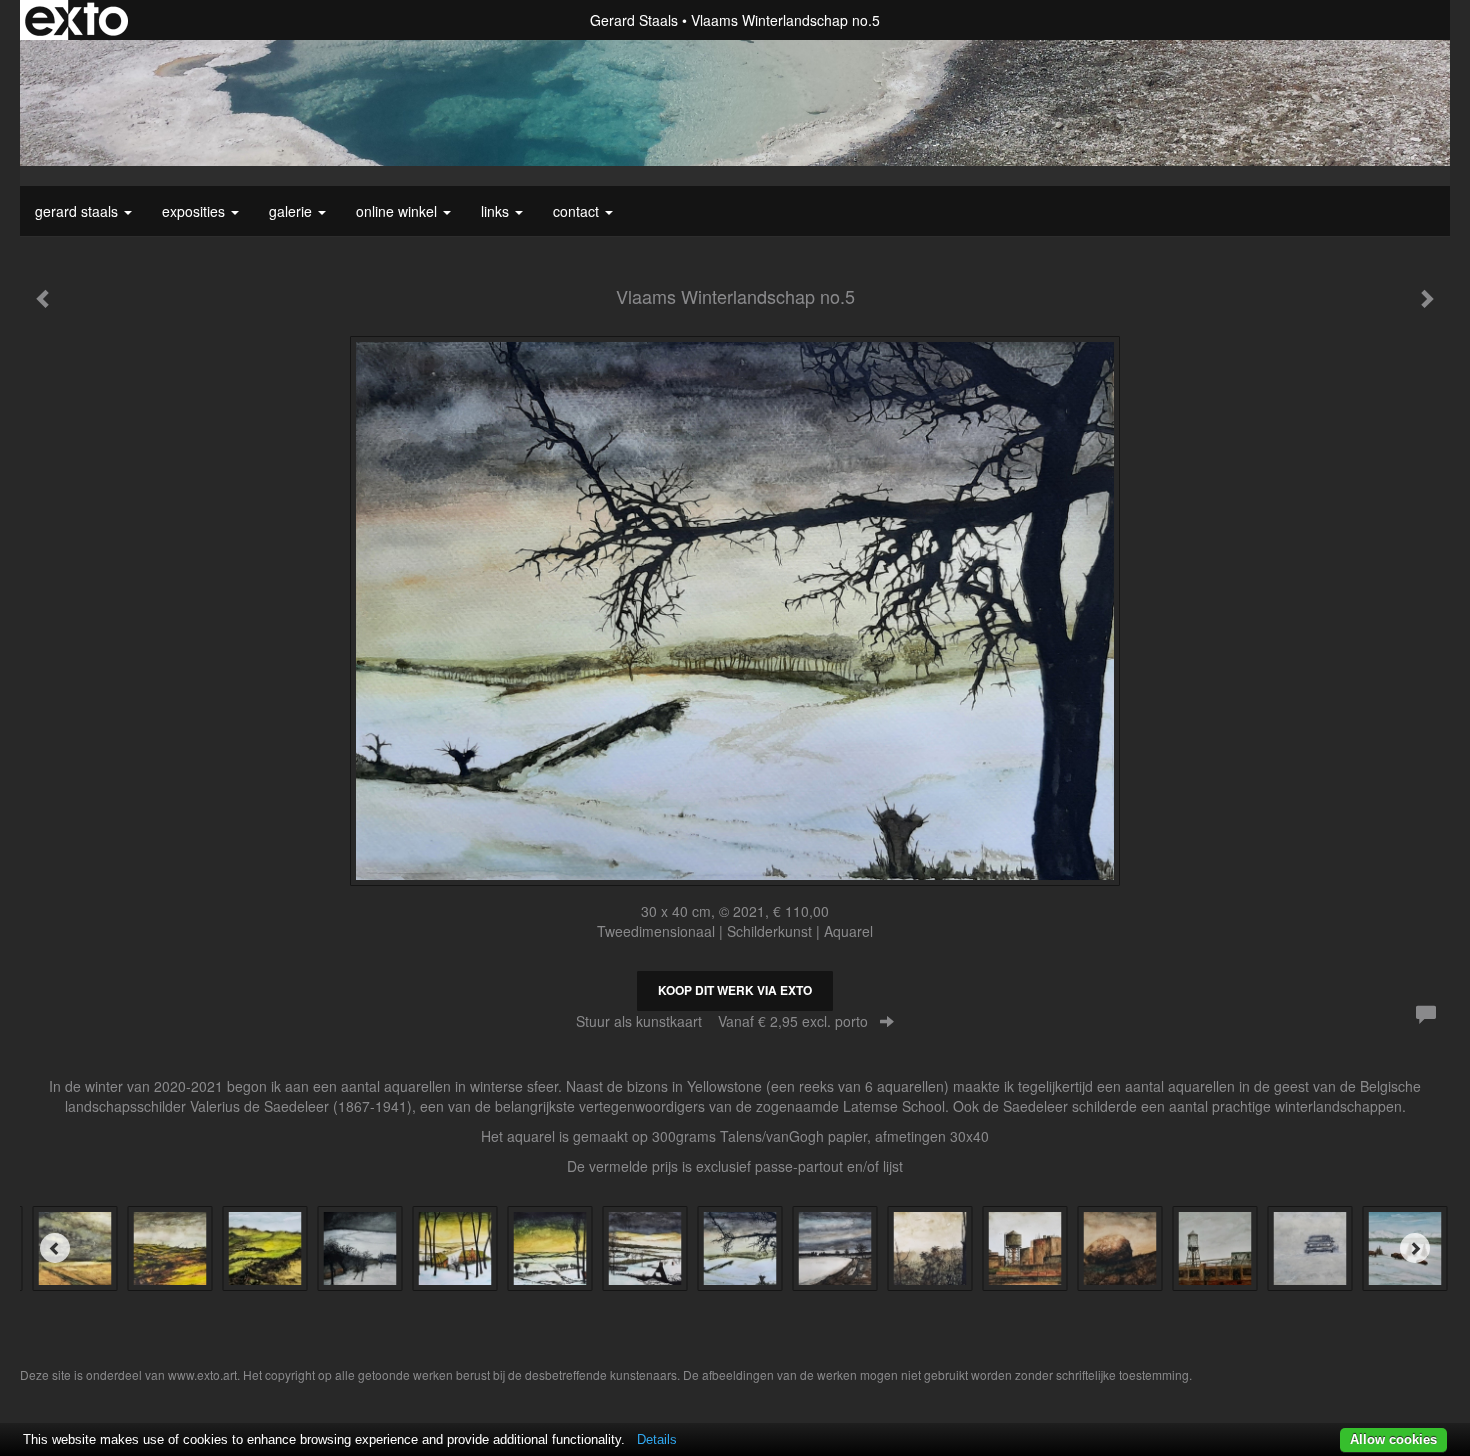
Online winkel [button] (398, 211)
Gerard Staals (634, 20)
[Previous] (55, 1248)
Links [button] (497, 211)
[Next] (1415, 1248)
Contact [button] (578, 211)
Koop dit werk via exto (735, 990)
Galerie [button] (292, 211)
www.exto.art (202, 1374)
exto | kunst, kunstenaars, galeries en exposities (76, 20)
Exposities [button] (195, 211)
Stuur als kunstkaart (722, 1021)
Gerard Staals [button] (78, 211)
